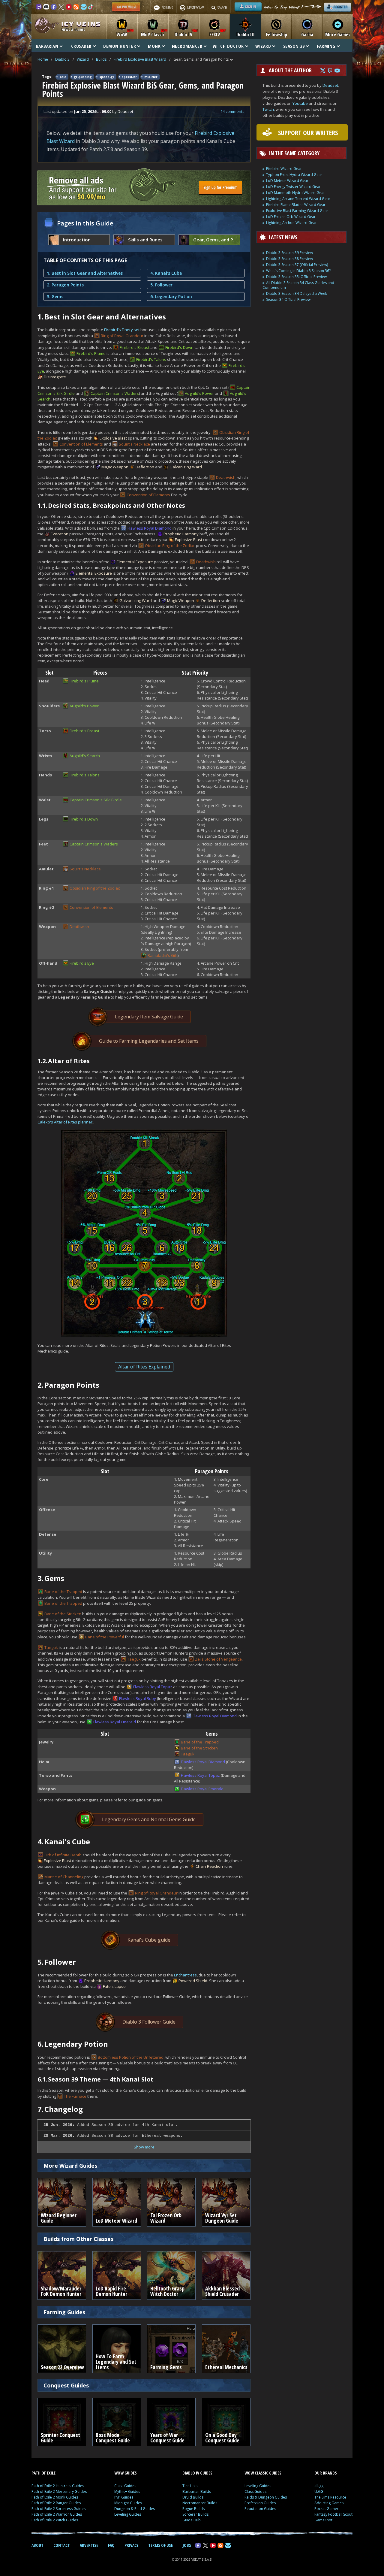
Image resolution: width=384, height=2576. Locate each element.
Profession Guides (260, 2503)
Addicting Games (329, 2503)
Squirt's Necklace (134, 444)
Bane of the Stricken (63, 1614)
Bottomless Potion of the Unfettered (131, 2057)
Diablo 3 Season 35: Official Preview (296, 277)
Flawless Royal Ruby (138, 1698)
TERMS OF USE (160, 2545)
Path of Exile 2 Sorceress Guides (58, 2509)
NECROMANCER (187, 46)
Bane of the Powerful (105, 1637)
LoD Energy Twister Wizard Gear (293, 187)
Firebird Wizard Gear (284, 169)
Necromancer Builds (200, 2503)
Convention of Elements (81, 444)
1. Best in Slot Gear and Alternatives (85, 273)
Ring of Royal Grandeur (122, 336)
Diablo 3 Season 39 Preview (289, 253)
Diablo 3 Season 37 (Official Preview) (297, 265)
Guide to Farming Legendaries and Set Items (149, 1041)
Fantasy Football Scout (333, 2514)
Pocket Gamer (326, 2509)
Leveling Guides (128, 2514)
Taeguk (51, 1647)
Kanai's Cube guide (149, 1940)
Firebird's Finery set (122, 330)
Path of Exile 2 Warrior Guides (57, 2514)
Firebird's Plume (91, 353)
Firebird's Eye (82, 963)
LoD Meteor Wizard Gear (287, 181)
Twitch (268, 109)
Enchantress (185, 1975)
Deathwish (226, 477)
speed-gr (107, 77)
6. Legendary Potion (171, 296)
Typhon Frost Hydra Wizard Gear (294, 175)
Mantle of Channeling (64, 1877)
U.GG (319, 2491)
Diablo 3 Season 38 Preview (289, 259)
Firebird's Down (179, 347)
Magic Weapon (115, 467)
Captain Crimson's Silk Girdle (96, 800)
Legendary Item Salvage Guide (149, 1017)
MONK (154, 46)
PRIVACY (131, 2545)
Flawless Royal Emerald (115, 1722)
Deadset (330, 85)
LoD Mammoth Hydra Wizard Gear (295, 193)
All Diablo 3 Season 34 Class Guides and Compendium (298, 285)
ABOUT (37, 2545)
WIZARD (263, 46)
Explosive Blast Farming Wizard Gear (297, 211)
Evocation (60, 534)
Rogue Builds (193, 2509)
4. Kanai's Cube (166, 273)
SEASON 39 (294, 46)
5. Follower (161, 285)
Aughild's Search (85, 756)
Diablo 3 (62, 59)
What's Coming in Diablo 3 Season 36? (298, 271)
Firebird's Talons (151, 359)
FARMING (326, 46)
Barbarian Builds (197, 2491)
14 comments (232, 111)
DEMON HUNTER (120, 46)
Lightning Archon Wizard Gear (291, 223)
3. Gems (55, 296)
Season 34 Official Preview (288, 299)
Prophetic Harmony (181, 534)
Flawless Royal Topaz (153, 1687)
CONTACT (62, 2545)
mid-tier (151, 77)
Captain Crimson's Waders (115, 393)
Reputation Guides (260, 2509)
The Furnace (75, 2096)
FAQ (111, 2545)
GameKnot (323, 2520)
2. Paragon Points (65, 285)
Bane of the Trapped (63, 1592)
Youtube (300, 103)
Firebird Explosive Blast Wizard (140, 59)
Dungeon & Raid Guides (135, 2509)
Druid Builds (193, 2497)
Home (43, 59)
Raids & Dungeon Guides (266, 2497)
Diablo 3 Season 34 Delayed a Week (297, 293)
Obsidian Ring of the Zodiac (170, 546)
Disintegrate (55, 377)
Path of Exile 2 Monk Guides (55, 2497)
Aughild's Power (199, 393)
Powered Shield (193, 1981)
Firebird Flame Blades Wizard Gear (296, 205)
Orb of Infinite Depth (63, 1855)
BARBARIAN (47, 46)
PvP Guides (124, 2497)
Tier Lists (190, 2486)
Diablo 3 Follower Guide (149, 2022)
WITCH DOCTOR (228, 46)
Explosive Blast (113, 438)
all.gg (319, 2486)
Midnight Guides (128, 2503)
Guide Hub (192, 2520)
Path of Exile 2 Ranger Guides (56, 2503)
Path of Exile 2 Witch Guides (55, 2520)
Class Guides (125, 2486)
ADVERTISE (89, 2545)
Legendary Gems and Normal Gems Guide (149, 1819)
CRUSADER (81, 46)
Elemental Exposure (135, 562)
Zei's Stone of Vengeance (218, 1659)
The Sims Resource (330, 2497)
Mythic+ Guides (127, 2491)
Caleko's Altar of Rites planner (65, 1122)
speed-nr (129, 77)
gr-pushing (83, 77)
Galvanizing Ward (186, 467)
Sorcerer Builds (195, 2514)
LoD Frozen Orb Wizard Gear (291, 217)
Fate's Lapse (114, 1986)
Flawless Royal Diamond (150, 528)
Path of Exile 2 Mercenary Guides (59, 2491)
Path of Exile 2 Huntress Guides (58, 2486)
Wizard (83, 59)
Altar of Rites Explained (144, 1367)
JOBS (187, 2545)
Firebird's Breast (135, 347)
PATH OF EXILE (43, 2473)
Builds (101, 59)
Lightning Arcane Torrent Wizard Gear (298, 199)
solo (63, 77)
